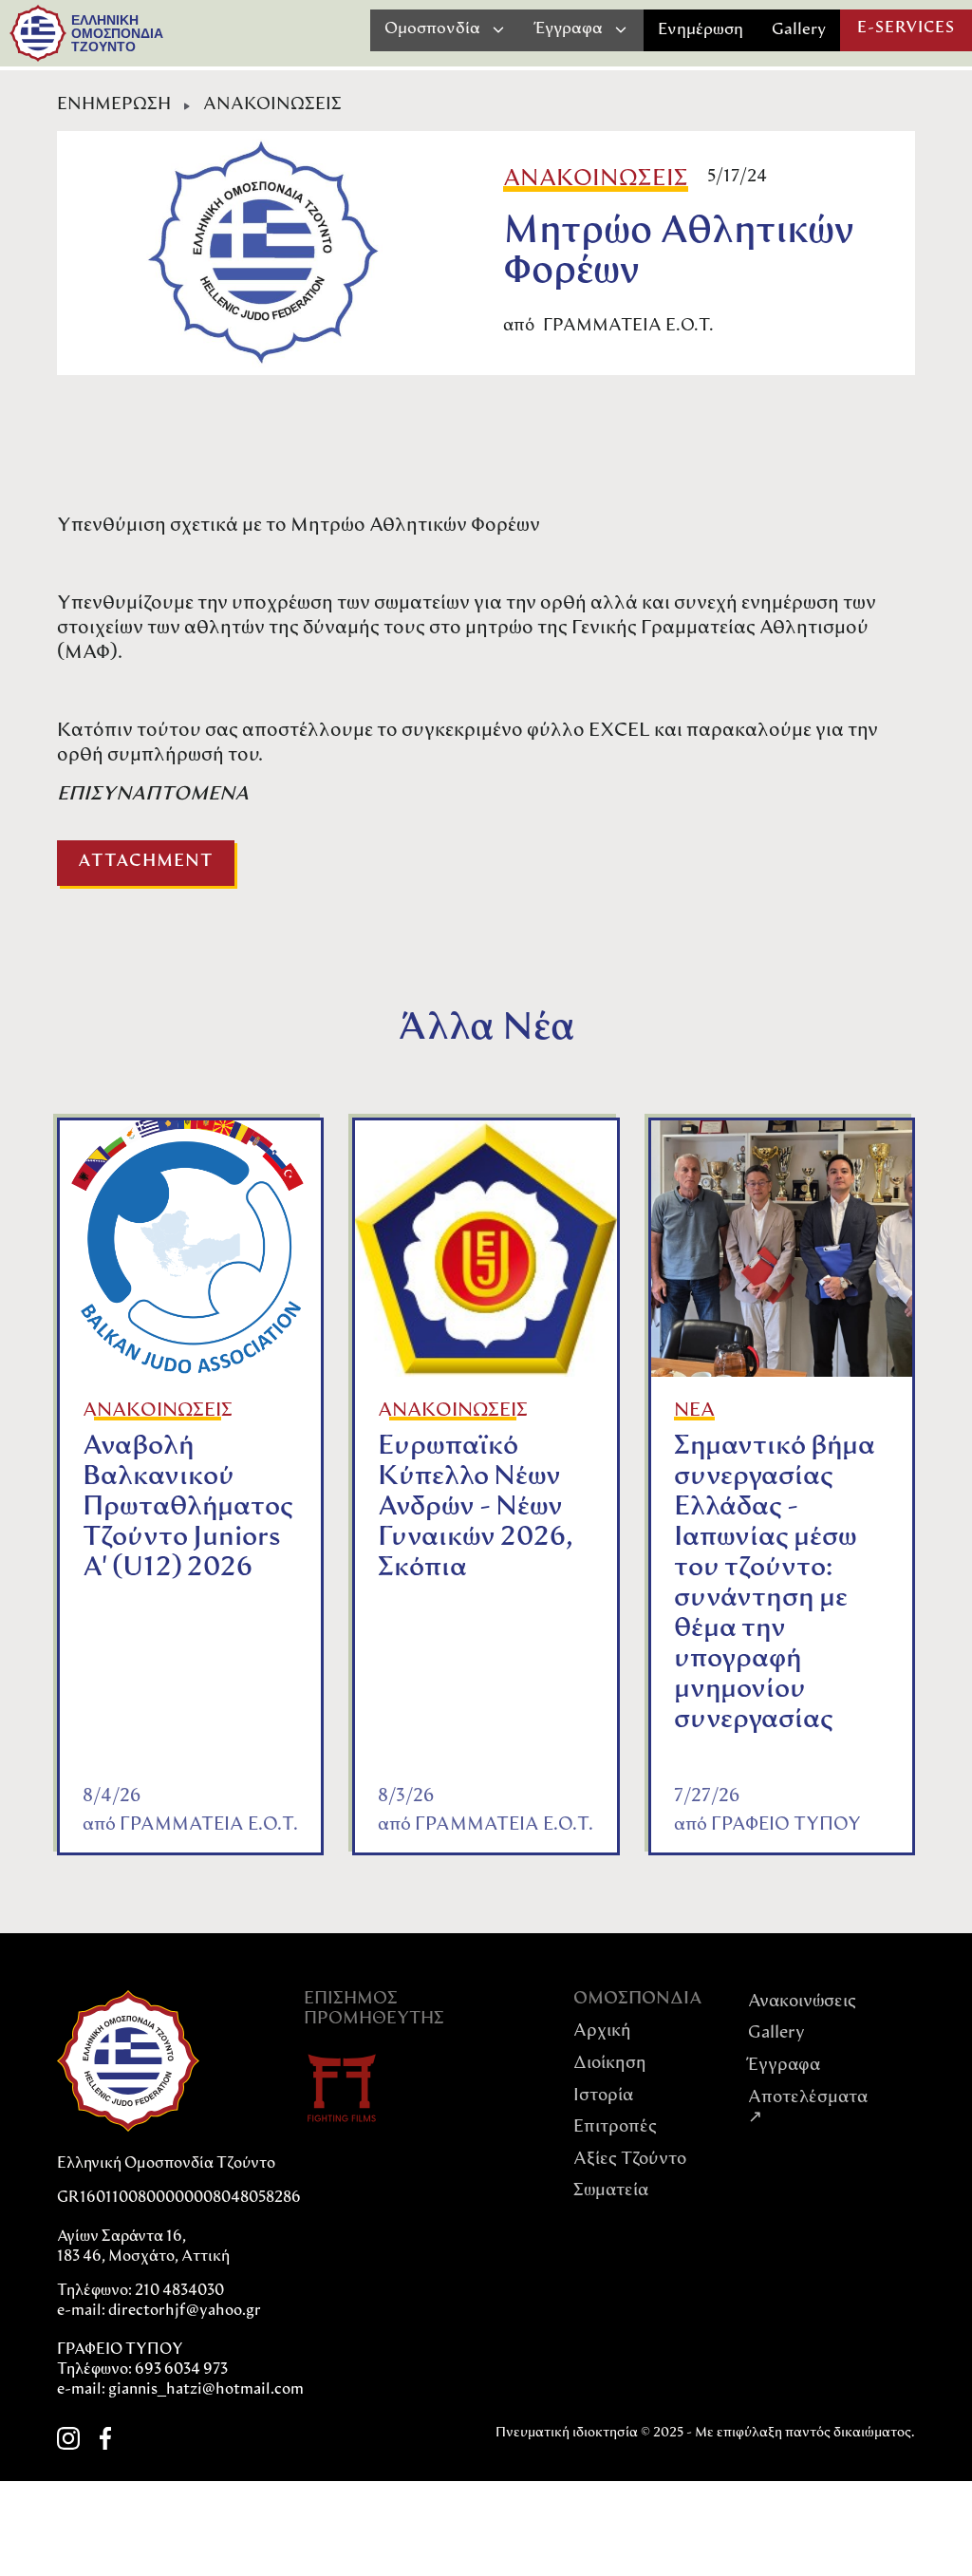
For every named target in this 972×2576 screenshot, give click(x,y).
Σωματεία (611, 2191)
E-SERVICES (906, 28)
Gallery (799, 30)
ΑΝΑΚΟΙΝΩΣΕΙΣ (272, 105)
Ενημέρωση (701, 30)
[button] (446, 30)
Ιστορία (603, 2097)
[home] (38, 33)
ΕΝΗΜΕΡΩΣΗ (114, 105)
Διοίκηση (610, 2064)
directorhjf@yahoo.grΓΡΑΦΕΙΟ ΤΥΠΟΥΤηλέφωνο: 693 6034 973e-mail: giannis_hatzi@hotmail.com (180, 2350)
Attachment (146, 862)
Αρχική (602, 2032)
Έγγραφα (784, 2066)
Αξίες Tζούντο (630, 2160)
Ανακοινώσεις (802, 2003)
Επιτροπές (615, 2128)
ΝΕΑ (694, 1411)
